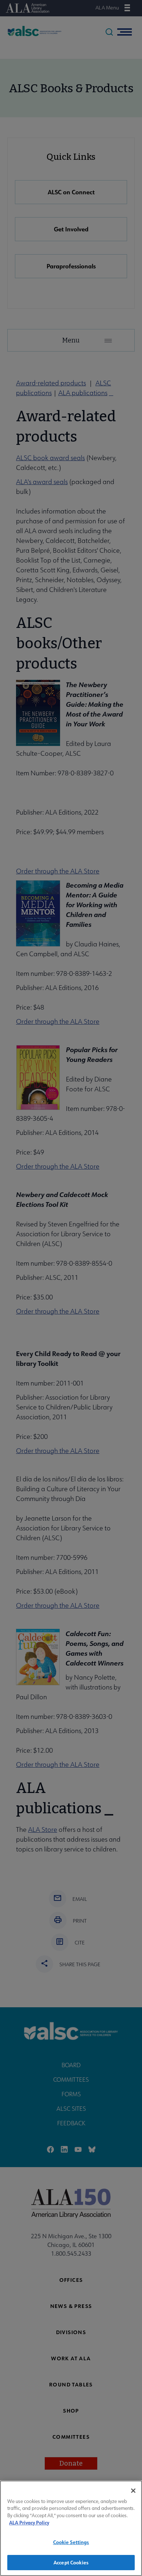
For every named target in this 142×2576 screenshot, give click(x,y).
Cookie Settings (71, 2542)
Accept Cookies (71, 2562)
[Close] (133, 2491)
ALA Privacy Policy (29, 2522)
